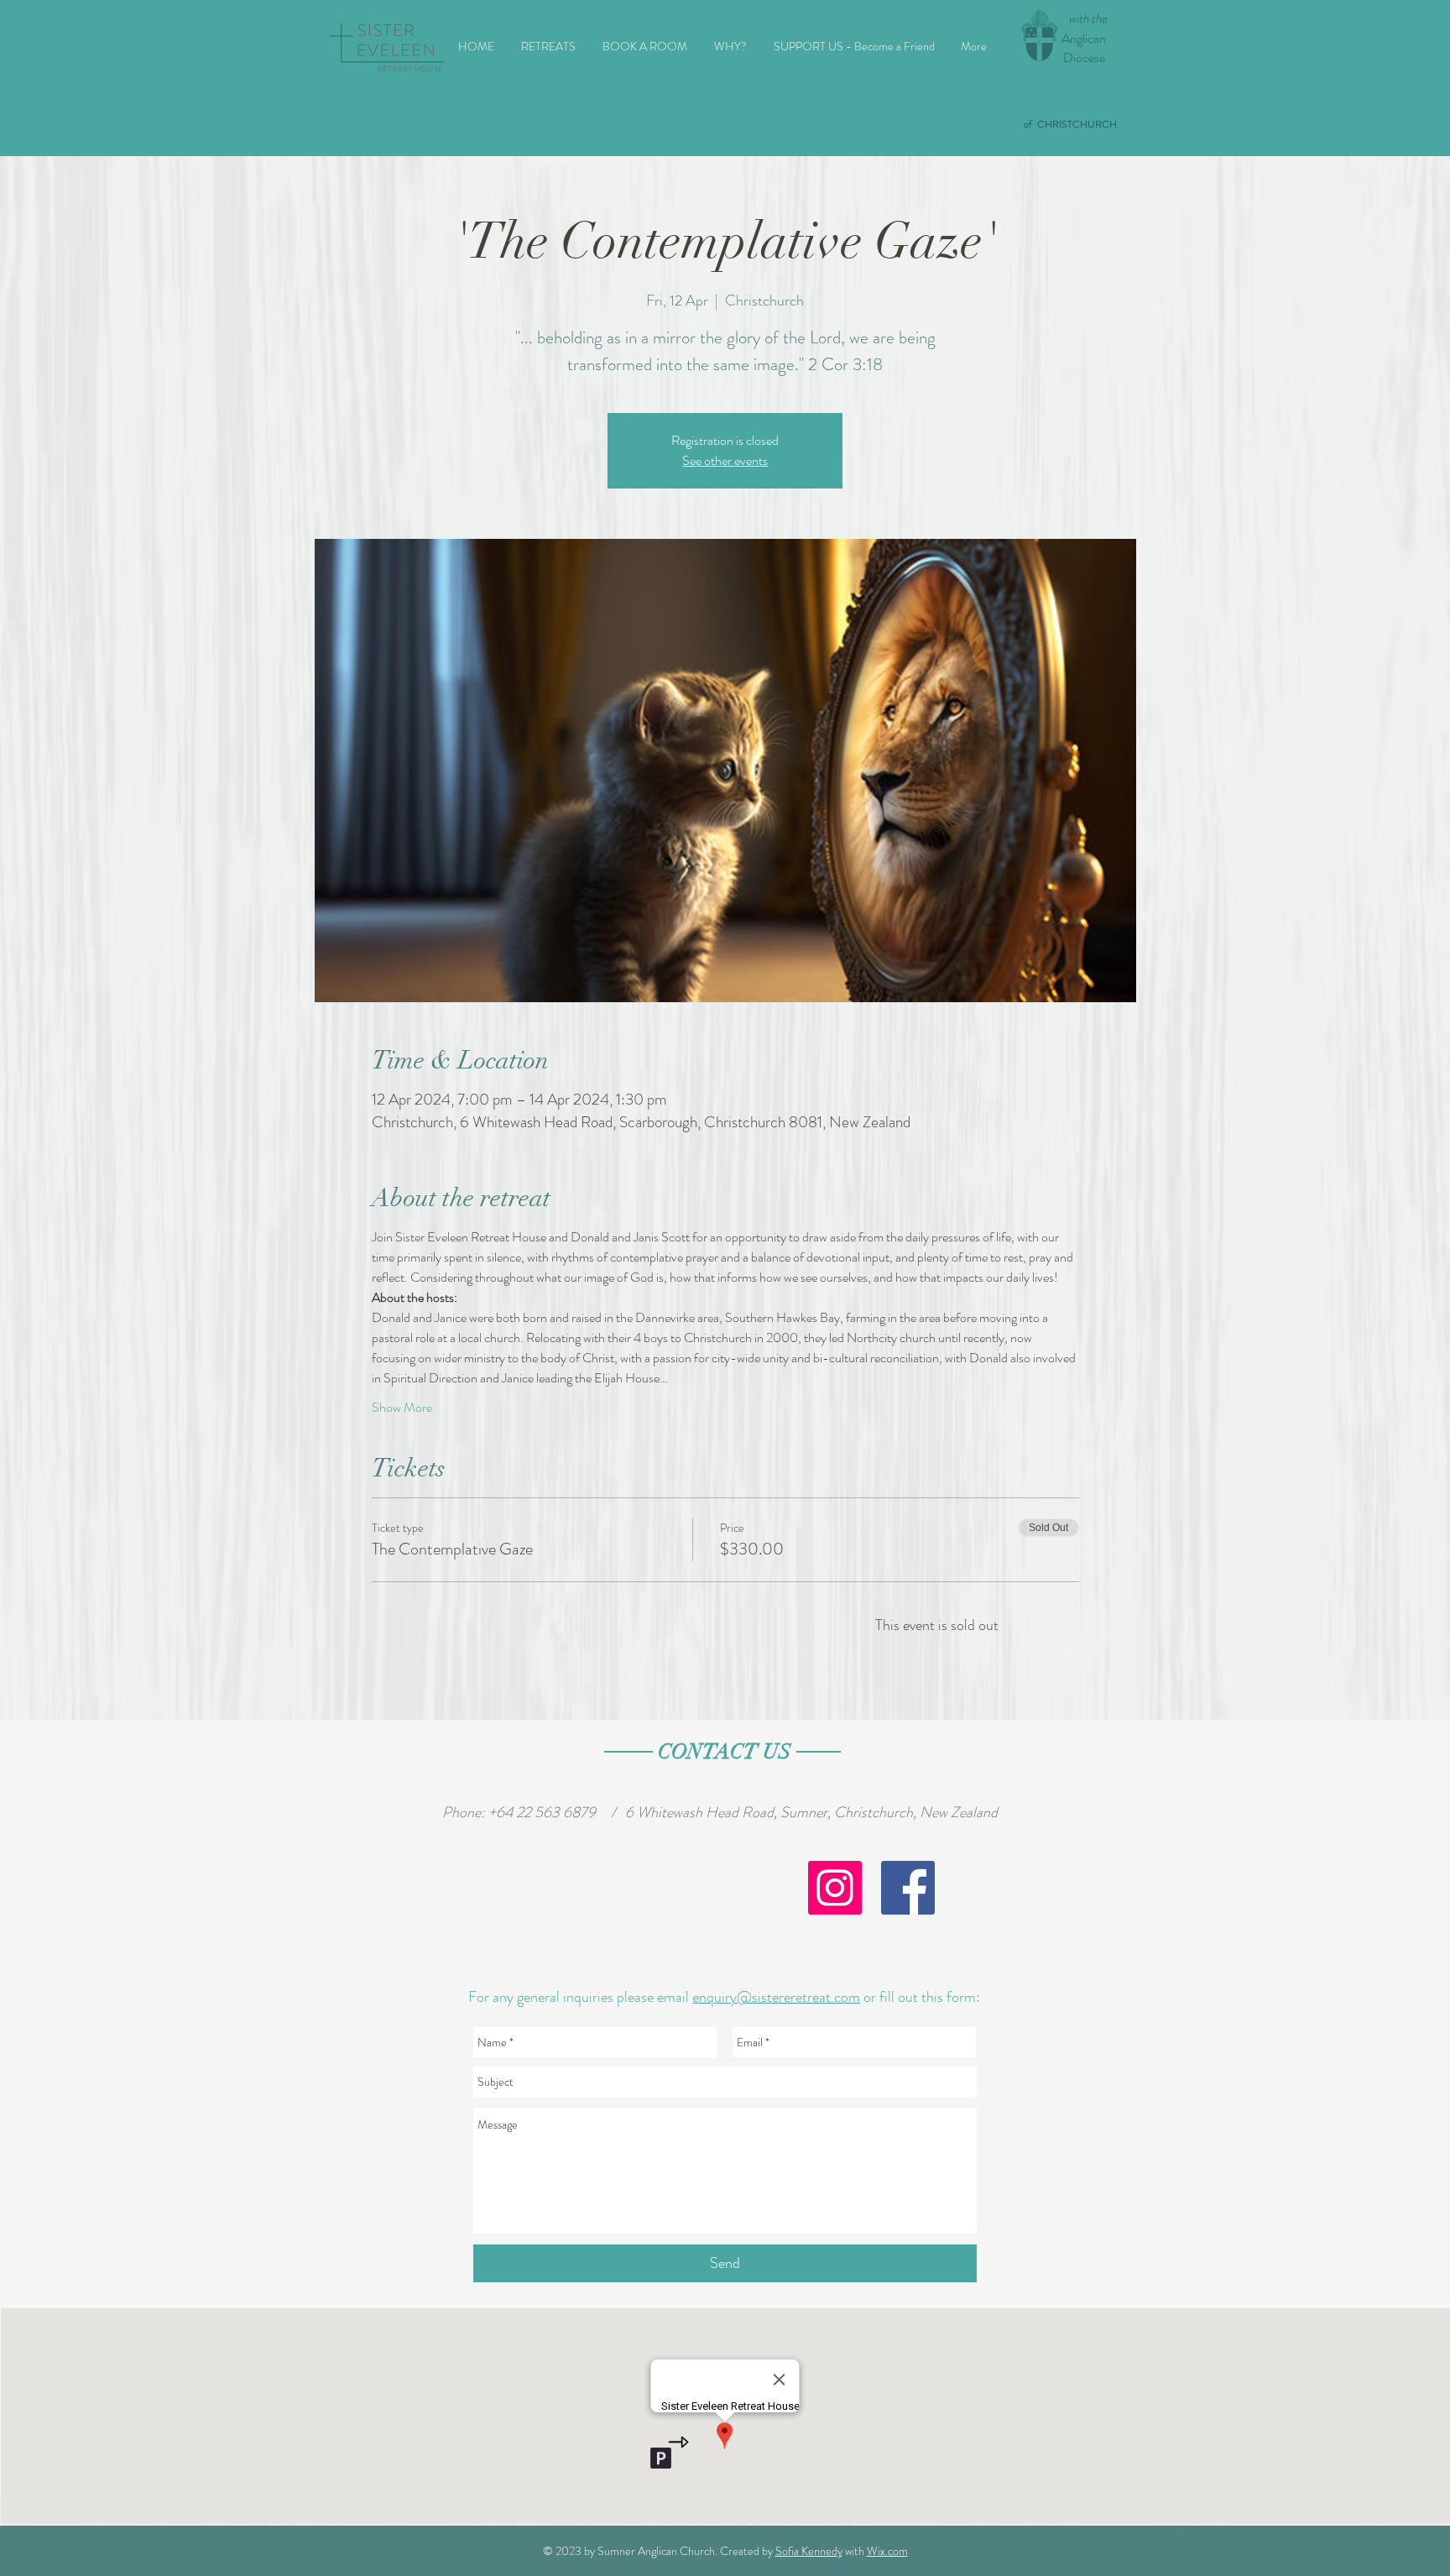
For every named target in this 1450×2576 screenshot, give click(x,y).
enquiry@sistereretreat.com (776, 1997)
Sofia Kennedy (809, 2551)
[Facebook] (908, 1888)
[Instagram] (835, 1888)
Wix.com (887, 2551)
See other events (725, 460)
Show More (402, 1408)
